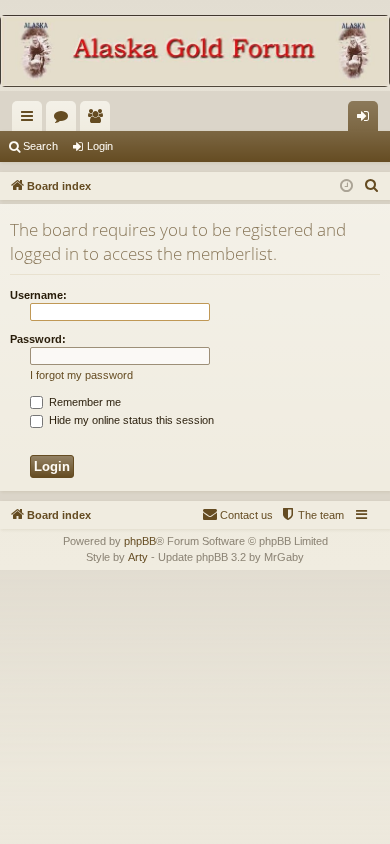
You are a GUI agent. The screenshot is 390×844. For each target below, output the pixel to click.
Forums (65, 120)
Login (100, 146)
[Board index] (195, 53)
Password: (38, 339)
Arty (138, 557)
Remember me (83, 402)
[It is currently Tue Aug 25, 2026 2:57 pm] (346, 186)
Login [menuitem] (367, 120)
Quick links (31, 120)
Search (40, 146)
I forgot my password (81, 375)
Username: (38, 295)
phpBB (140, 541)
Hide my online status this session (130, 420)
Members (99, 120)
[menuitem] (372, 186)
